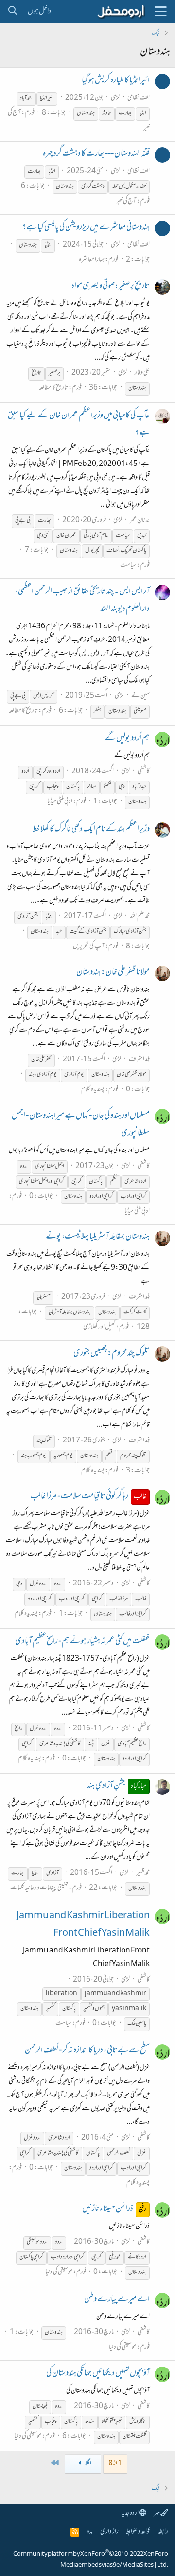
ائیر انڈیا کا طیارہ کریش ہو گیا (116, 81)
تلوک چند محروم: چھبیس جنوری (112, 1354)
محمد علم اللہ (140, 917)
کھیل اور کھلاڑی (99, 1327)
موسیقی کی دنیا (59, 2272)
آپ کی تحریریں (89, 947)
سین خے (140, 696)
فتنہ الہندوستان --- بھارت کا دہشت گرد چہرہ (96, 154)
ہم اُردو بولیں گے (127, 739)
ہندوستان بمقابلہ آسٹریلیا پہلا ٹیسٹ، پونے (98, 1237)
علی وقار (142, 373)
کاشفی (144, 772)
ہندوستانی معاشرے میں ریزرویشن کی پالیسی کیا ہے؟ (86, 228)
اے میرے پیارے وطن (117, 2300)
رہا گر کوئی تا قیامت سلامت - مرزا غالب (88, 1497)
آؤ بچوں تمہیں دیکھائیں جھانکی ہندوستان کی (98, 2374)
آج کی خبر (126, 201)
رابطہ (163, 2532)
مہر (157, 2514)
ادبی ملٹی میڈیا (60, 802)
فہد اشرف (139, 1060)
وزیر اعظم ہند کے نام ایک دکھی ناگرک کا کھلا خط (91, 830)
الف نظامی (139, 98)
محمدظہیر (143, 1873)
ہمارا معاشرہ (92, 260)
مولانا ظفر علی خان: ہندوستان (113, 973)
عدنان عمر (140, 520)
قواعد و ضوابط (138, 2532)
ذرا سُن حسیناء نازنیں (114, 2209)
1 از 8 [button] (115, 2464)
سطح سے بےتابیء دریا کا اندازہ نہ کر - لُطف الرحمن (87, 2051)
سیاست (128, 566)
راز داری (109, 2532)
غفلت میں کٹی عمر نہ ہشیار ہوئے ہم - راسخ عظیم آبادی (82, 1642)
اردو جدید (130, 2514)
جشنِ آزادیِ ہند (117, 1786)
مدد (90, 2532)
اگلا (88, 2464)
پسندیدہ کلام (93, 1090)
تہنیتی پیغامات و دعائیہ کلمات (39, 1888)
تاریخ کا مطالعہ (53, 388)
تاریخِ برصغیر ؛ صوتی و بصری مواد (111, 287)
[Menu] (160, 12)
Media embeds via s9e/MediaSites (107, 2565)
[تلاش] (12, 12)
